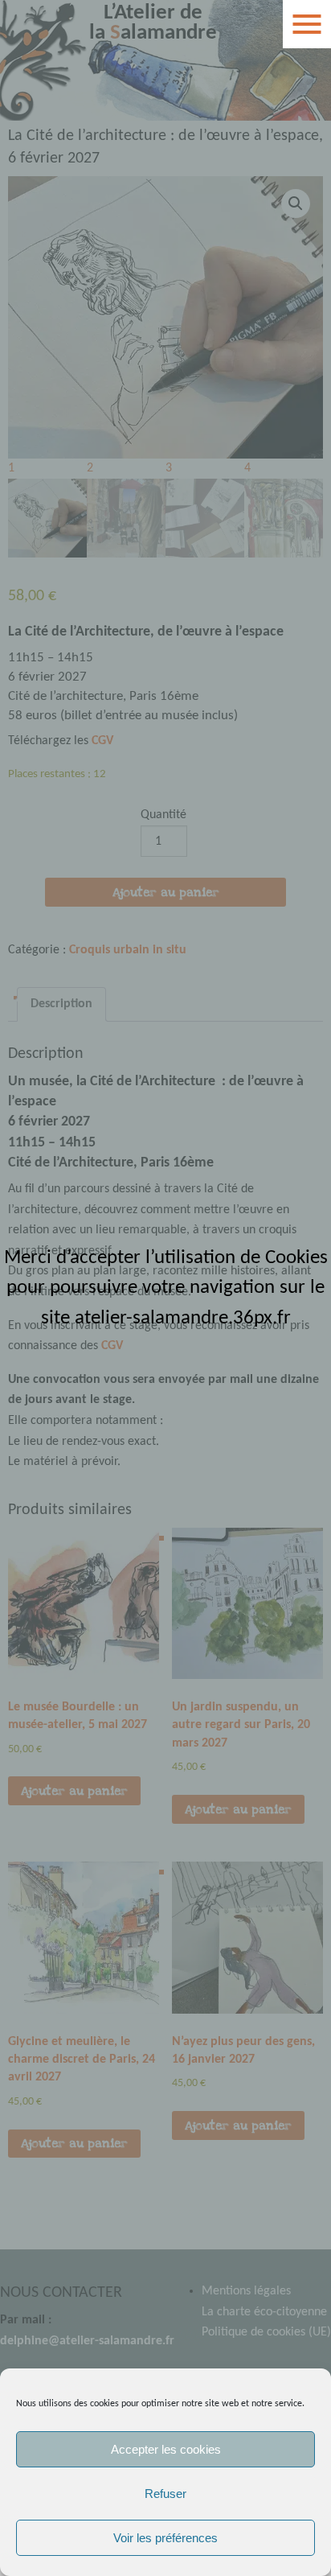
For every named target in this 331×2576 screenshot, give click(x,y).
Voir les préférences (165, 2538)
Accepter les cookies (166, 2449)
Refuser (165, 2494)
